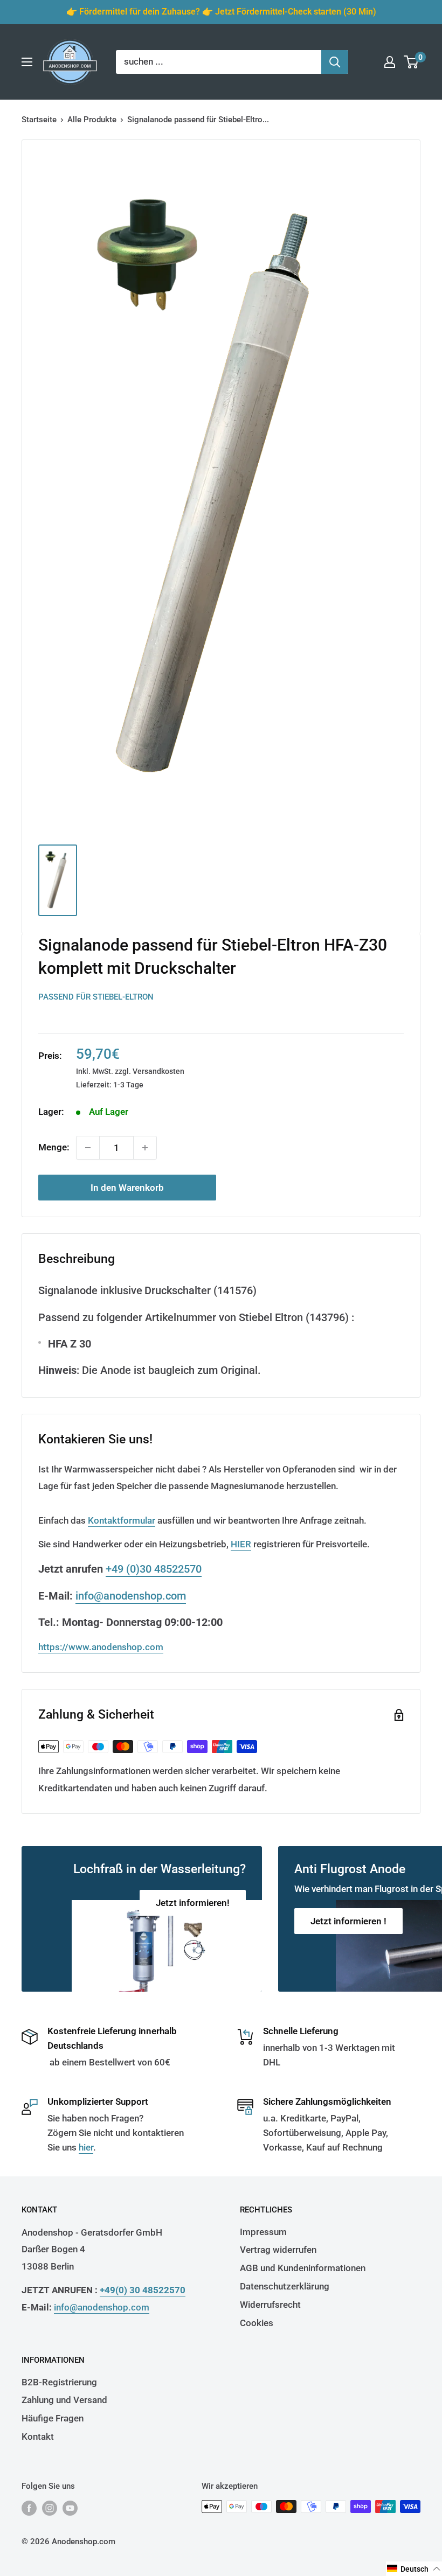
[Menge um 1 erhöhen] (145, 1148)
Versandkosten (158, 1071)
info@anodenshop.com (131, 1596)
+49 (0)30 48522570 (154, 1569)
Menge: (54, 1147)
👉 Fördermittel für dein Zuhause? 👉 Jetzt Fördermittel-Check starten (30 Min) (221, 12)
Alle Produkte (92, 120)
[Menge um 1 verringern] (88, 1148)
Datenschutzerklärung (285, 2286)
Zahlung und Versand (64, 2400)
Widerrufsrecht (270, 2305)
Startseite (39, 120)
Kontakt (38, 2437)
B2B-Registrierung (59, 2382)
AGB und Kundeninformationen (303, 2268)
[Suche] (335, 62)
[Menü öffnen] (27, 62)
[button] (414, 2569)
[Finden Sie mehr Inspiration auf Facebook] (29, 2508)
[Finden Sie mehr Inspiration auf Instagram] (50, 2508)
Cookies (257, 2323)
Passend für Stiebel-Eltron (96, 997)
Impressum (263, 2232)
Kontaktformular (122, 1520)
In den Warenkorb (127, 1188)
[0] (412, 62)
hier (86, 2147)
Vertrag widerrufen (278, 2250)
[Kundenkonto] (390, 62)
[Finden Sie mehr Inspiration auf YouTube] (70, 2508)
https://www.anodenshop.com (101, 1647)
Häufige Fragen (53, 2418)
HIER (241, 1544)
